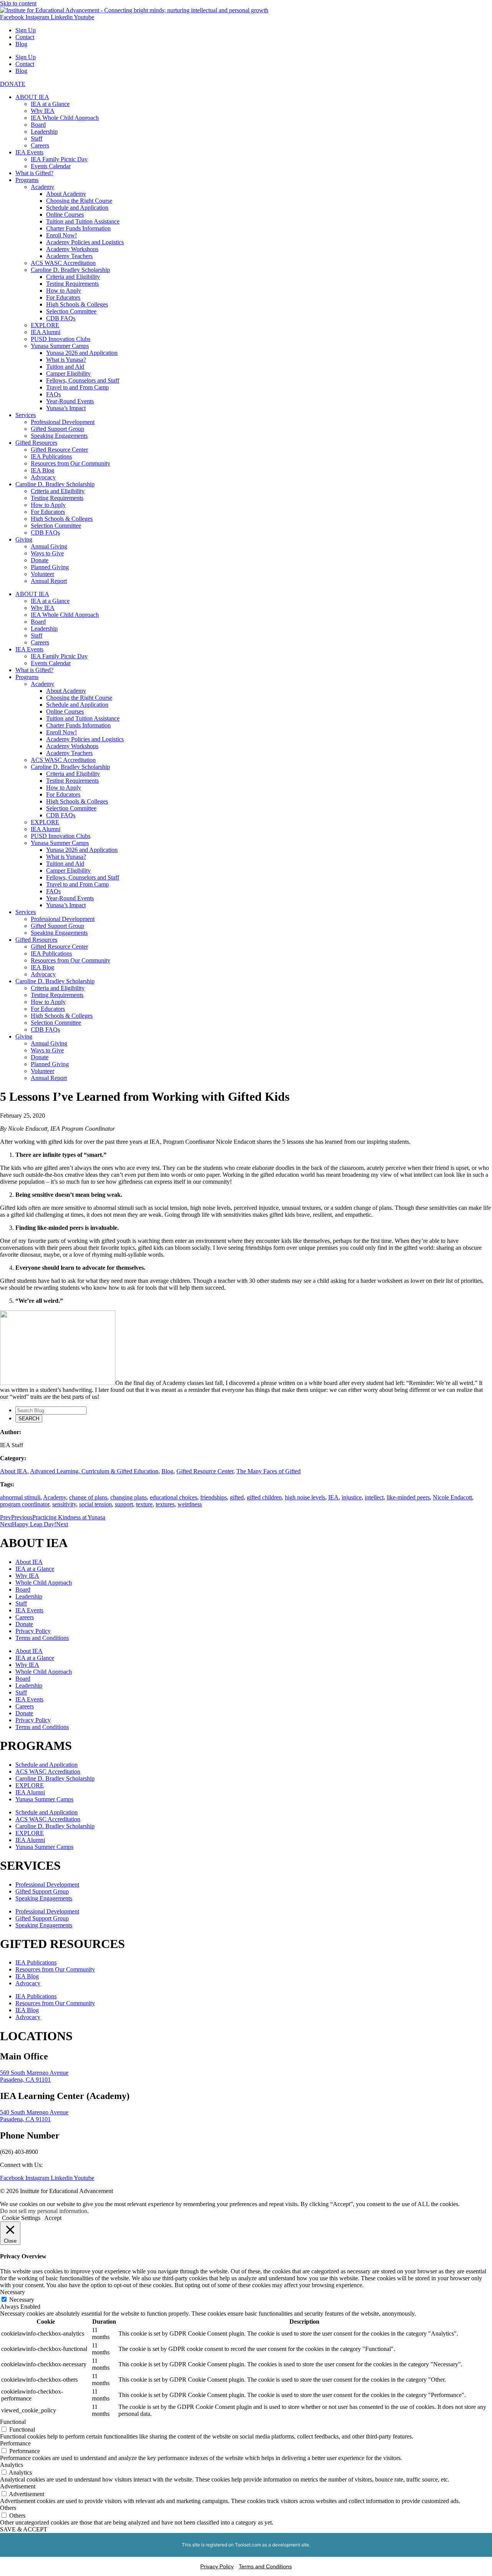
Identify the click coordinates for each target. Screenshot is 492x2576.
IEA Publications (51, 456)
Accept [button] (53, 2218)
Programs (27, 180)
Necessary (22, 2300)
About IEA (14, 1471)
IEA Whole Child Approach (65, 118)
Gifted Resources (36, 443)
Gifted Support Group (57, 429)
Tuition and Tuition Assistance (83, 221)
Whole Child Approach (44, 1583)
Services (26, 415)
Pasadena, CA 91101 (25, 2080)
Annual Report (49, 581)
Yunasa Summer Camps (60, 346)
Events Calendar (51, 166)
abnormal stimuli (20, 1497)
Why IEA (43, 111)
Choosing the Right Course (79, 201)
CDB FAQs (61, 318)
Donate (40, 560)
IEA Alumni (46, 332)
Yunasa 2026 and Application (82, 353)
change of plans (88, 1497)
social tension (96, 1504)
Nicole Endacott (452, 1497)
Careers (40, 145)
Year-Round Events (70, 401)
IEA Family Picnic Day (59, 159)
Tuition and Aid (65, 367)
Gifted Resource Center (59, 450)
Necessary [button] (12, 2292)
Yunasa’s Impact (66, 408)
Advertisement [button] (18, 2486)
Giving (24, 539)
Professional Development (63, 422)
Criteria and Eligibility (73, 277)
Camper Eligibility (68, 374)
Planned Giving (50, 567)
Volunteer (42, 574)
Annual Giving (49, 546)
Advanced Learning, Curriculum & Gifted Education (94, 1471)
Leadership (44, 132)
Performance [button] (15, 2443)
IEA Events (29, 152)
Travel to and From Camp (77, 387)
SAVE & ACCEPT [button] (24, 2529)
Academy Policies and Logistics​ (85, 242)
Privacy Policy (33, 1631)
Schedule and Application (77, 208)
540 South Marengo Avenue (34, 2112)
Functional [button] (13, 2422)
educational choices (174, 1497)
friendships (214, 1497)
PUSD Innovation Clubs (61, 339)
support (124, 1504)
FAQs (53, 394)
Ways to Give (47, 553)
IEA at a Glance (50, 104)
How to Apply (64, 291)
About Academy (66, 194)
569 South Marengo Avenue (34, 2073)
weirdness (190, 1504)
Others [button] (8, 2508)
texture (144, 1504)
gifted (237, 1497)
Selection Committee (71, 311)
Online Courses (65, 215)
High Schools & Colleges (77, 304)
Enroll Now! (61, 235)
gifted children (264, 1497)
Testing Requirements (72, 284)
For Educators (63, 297)
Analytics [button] (12, 2465)
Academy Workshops (72, 249)
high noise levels (305, 1497)
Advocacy (43, 477)
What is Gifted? (34, 173)
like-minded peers (408, 1497)
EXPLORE (45, 325)
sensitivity (64, 1504)
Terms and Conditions (42, 1638)
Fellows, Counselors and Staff (83, 380)
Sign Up (26, 30)
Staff (37, 138)
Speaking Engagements (59, 436)
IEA (333, 1497)
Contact (25, 37)
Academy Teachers (69, 256)
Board (38, 125)
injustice (352, 1497)
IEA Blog (42, 470)
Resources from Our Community (71, 463)
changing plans (129, 1497)
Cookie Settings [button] (21, 2218)
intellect (374, 1497)
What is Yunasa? (66, 360)
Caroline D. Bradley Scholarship (70, 270)
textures (165, 1504)
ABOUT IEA (32, 97)
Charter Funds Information (78, 228)
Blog (21, 44)
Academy (42, 187)
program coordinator (25, 1504)
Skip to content (18, 3)
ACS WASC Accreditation (63, 263)
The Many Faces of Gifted (268, 1471)
